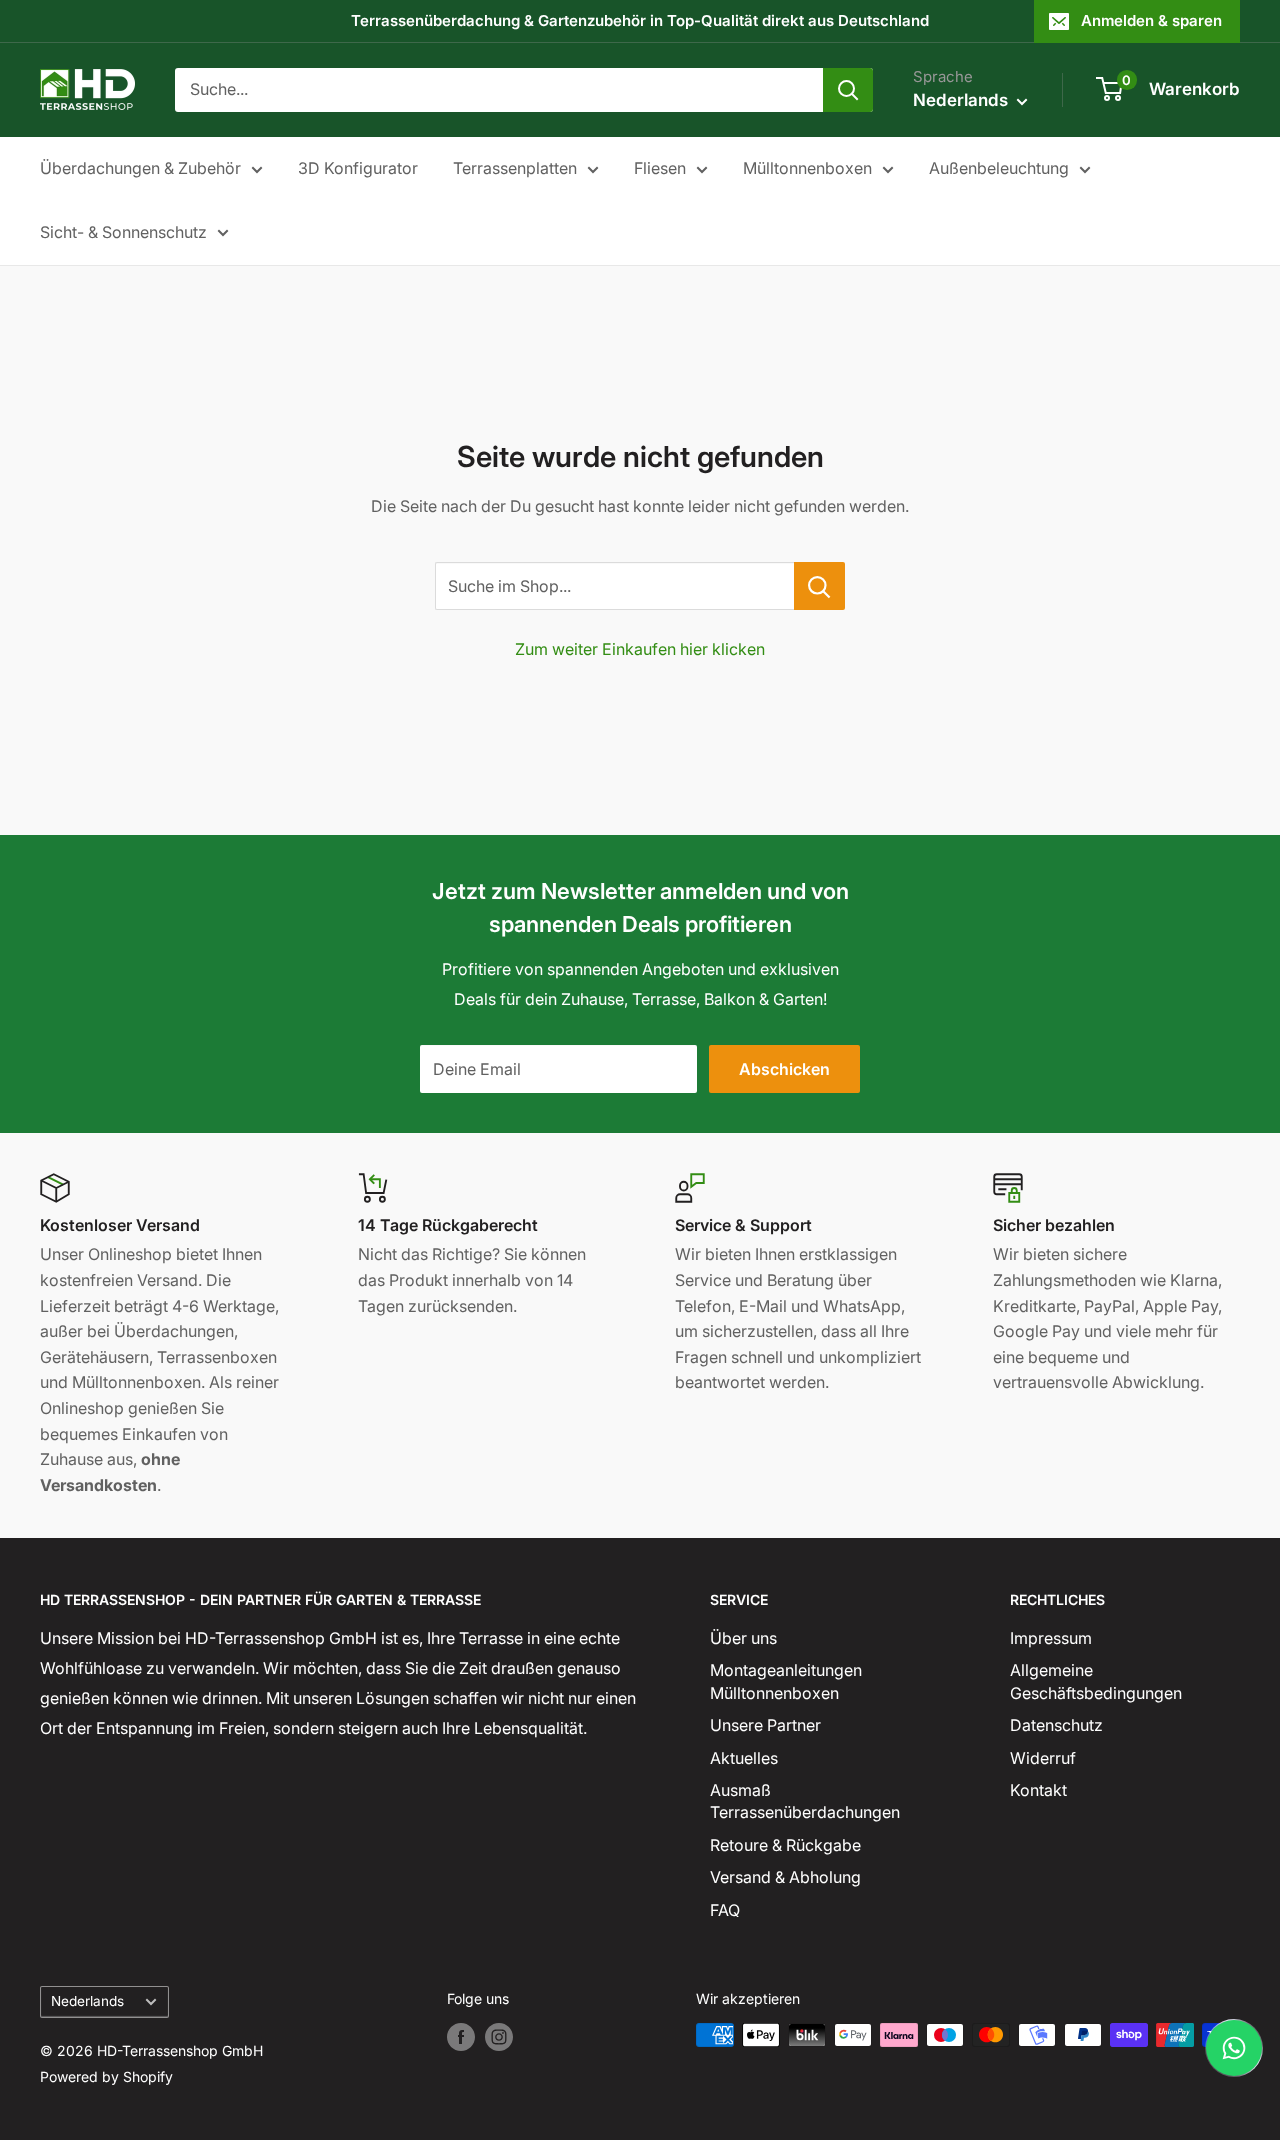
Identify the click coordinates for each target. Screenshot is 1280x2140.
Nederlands (87, 2001)
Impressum (1051, 1638)
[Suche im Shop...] (819, 586)
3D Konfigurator (358, 168)
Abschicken (784, 1069)
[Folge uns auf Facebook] (461, 2037)
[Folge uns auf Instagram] (499, 2037)
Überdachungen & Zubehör (140, 168)
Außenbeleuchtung (999, 168)
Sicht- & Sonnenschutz (123, 232)
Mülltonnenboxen (807, 168)
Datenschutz (1056, 1725)
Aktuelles (744, 1758)
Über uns (743, 1638)
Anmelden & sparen (1151, 20)
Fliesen (660, 168)
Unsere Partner (765, 1725)
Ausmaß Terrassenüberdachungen (805, 1801)
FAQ (725, 1910)
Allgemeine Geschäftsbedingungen (1096, 1681)
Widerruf (1043, 1758)
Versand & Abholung (785, 1877)
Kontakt (1038, 1790)
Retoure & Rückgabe (785, 1845)
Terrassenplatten (515, 168)
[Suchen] (848, 90)
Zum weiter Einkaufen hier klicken (640, 649)
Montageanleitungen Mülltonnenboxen (786, 1681)
